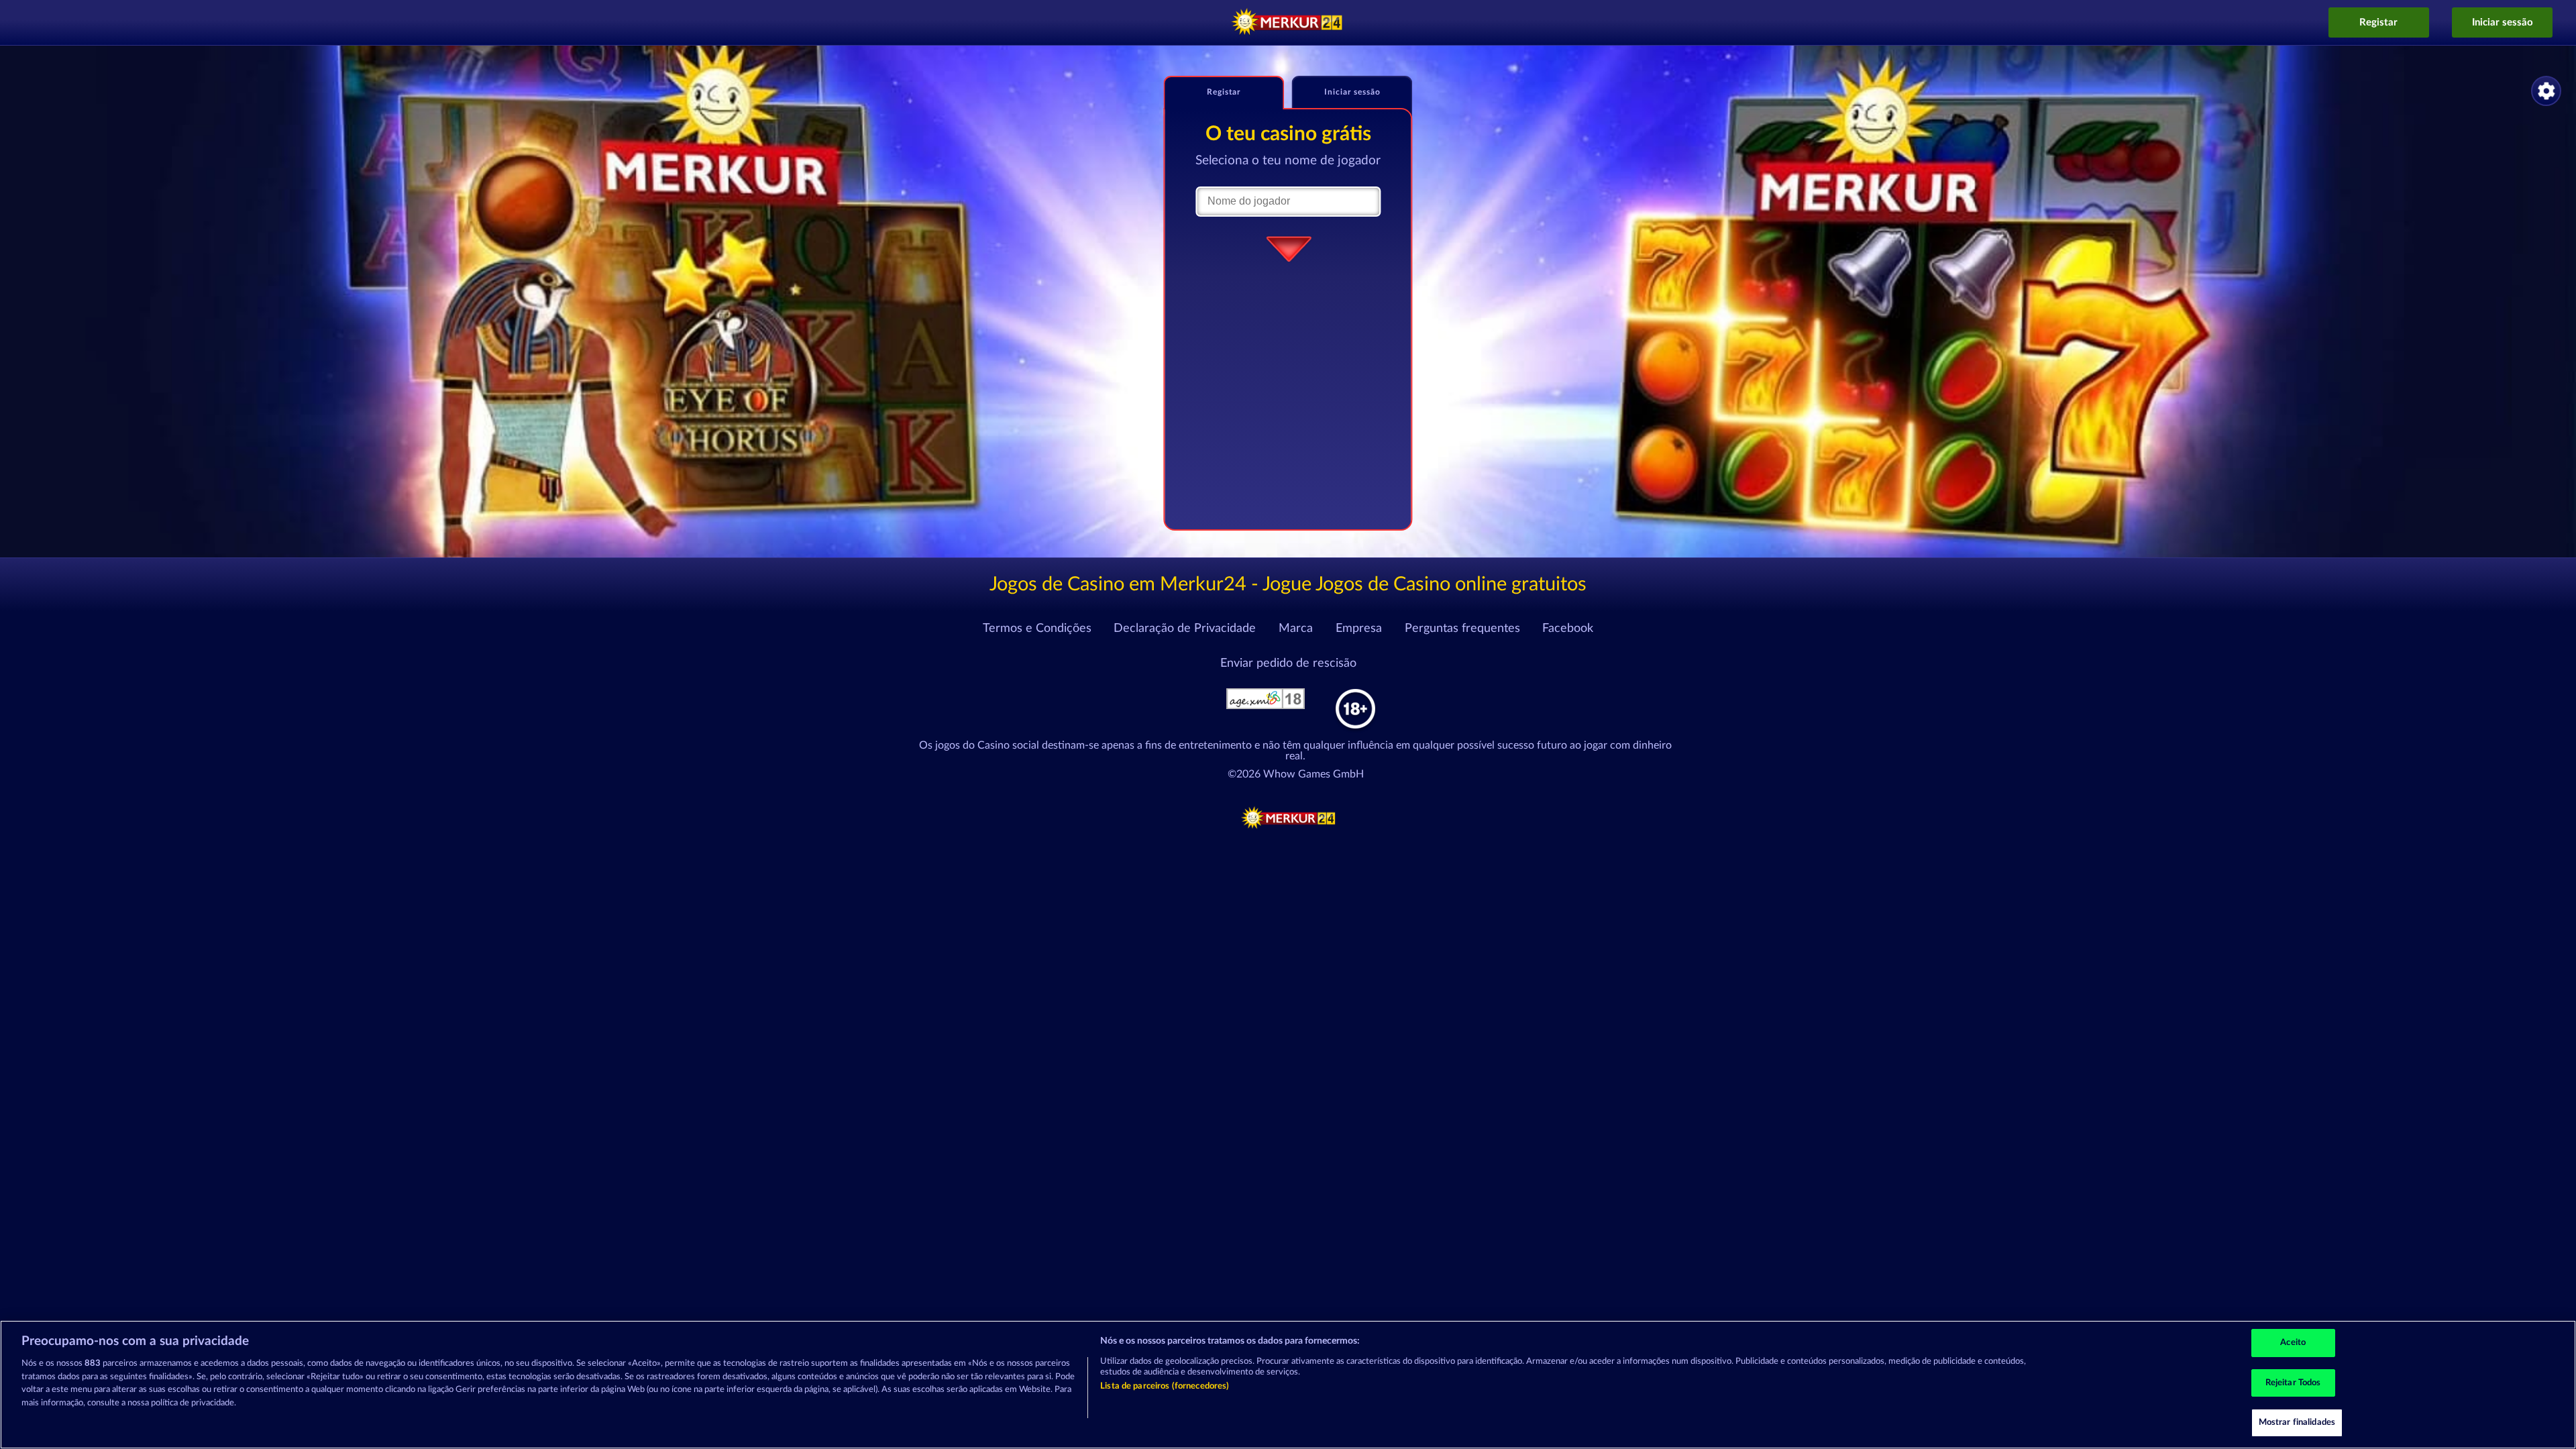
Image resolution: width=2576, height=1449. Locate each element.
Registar (2378, 22)
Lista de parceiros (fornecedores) (1165, 1386)
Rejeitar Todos (2293, 1383)
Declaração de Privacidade (1185, 629)
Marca (1296, 629)
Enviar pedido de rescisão (1288, 663)
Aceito (2293, 1343)
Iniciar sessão (2503, 22)
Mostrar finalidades (2297, 1423)
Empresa (1359, 629)
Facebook (1568, 629)
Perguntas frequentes (1462, 629)
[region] (1288, 1385)
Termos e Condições (1037, 629)
